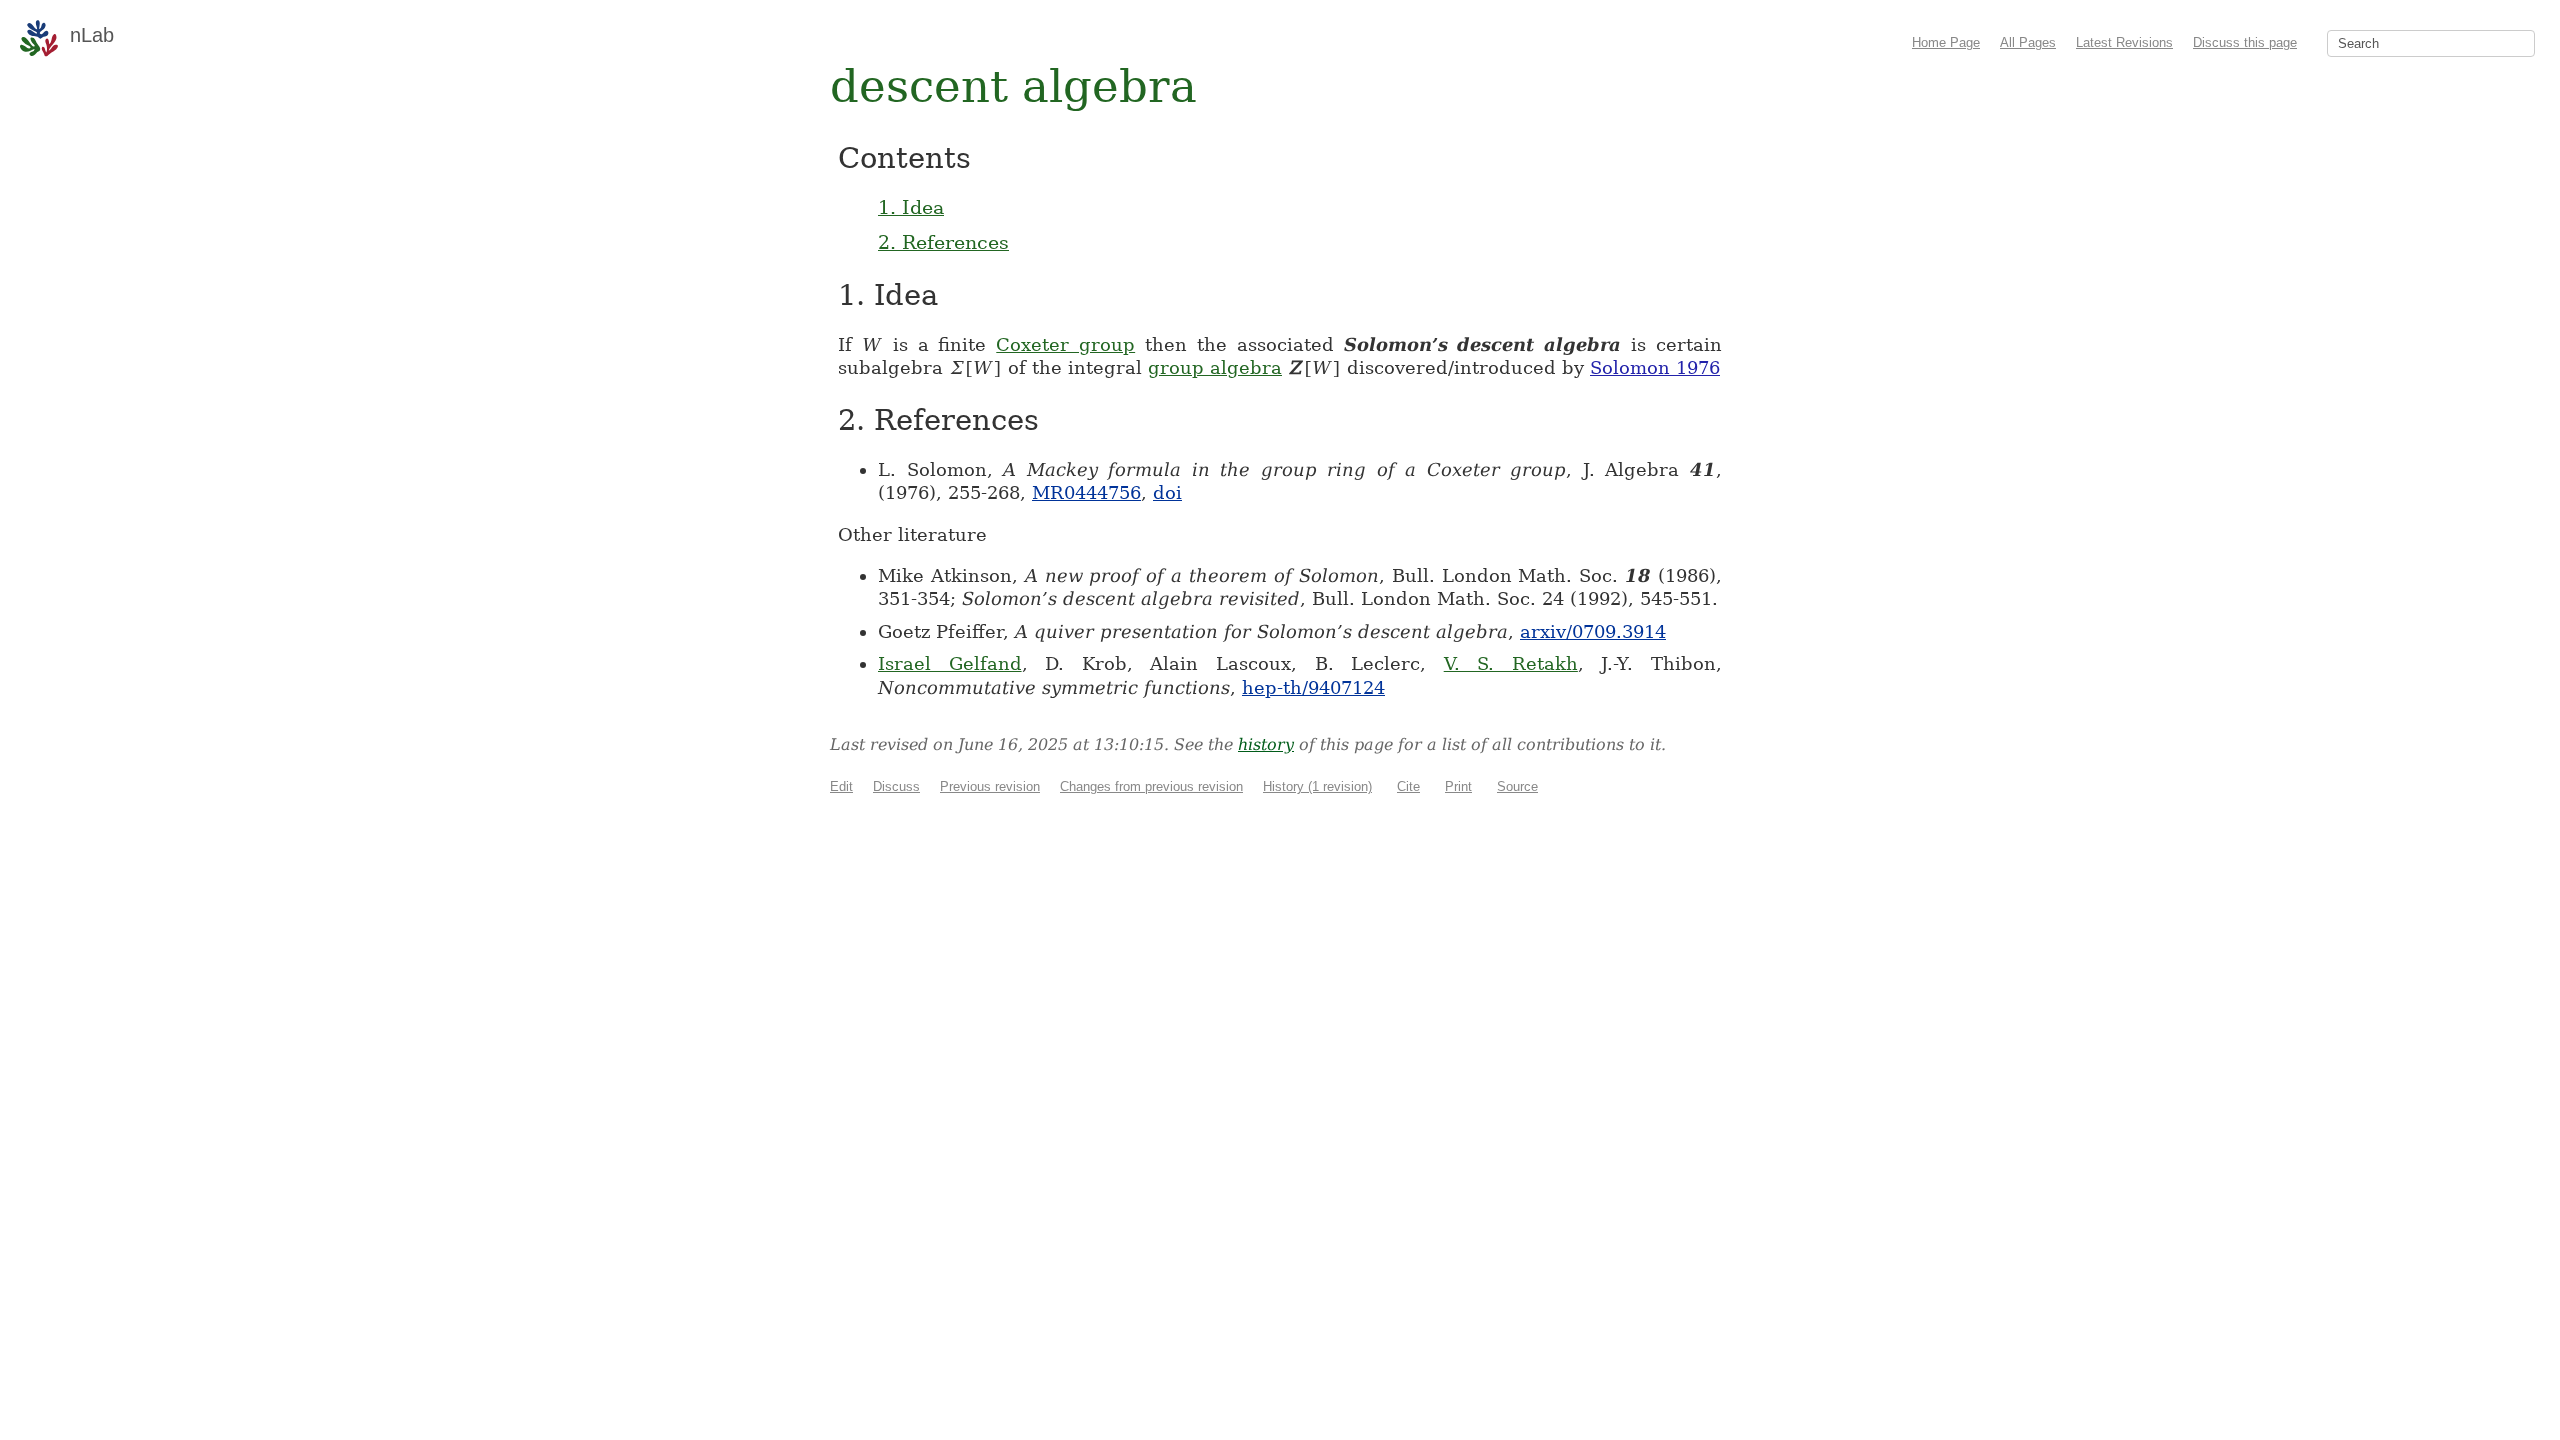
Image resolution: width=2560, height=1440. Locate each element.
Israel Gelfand (950, 663)
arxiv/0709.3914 (1593, 631)
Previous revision (990, 786)
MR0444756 (1086, 492)
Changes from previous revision (1151, 786)
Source (1517, 786)
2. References (943, 242)
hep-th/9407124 (1313, 687)
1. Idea (911, 207)
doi (1167, 492)
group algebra (1215, 367)
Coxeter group (1065, 344)
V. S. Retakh (1511, 663)
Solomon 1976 (1655, 367)
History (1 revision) (1317, 786)
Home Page (1946, 42)
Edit (841, 786)
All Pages (2028, 42)
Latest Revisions (2124, 42)
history (1266, 744)
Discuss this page (2245, 42)
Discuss (896, 786)
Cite (1408, 786)
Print (1458, 786)
